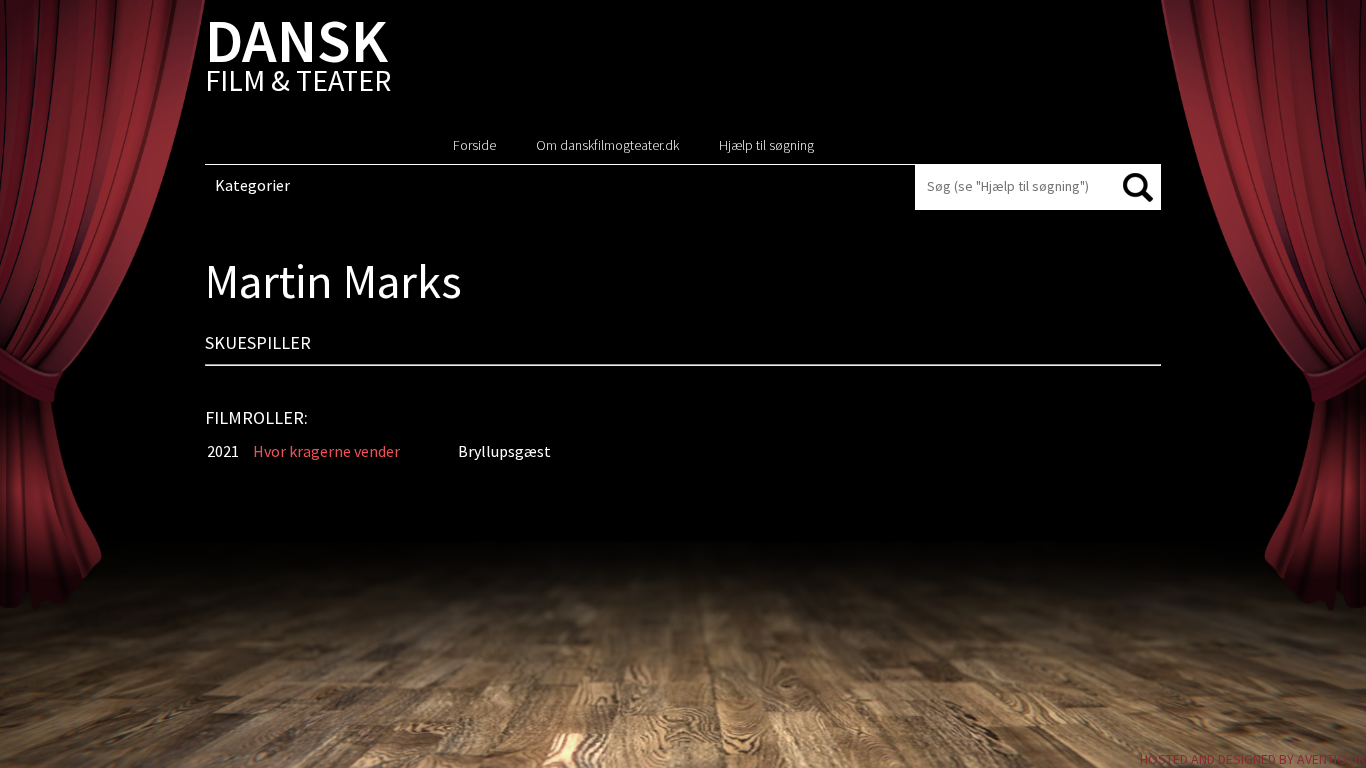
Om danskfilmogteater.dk (607, 145)
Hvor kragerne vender (326, 451)
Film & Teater (298, 59)
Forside (474, 145)
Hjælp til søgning (766, 145)
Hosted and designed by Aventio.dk (1253, 759)
